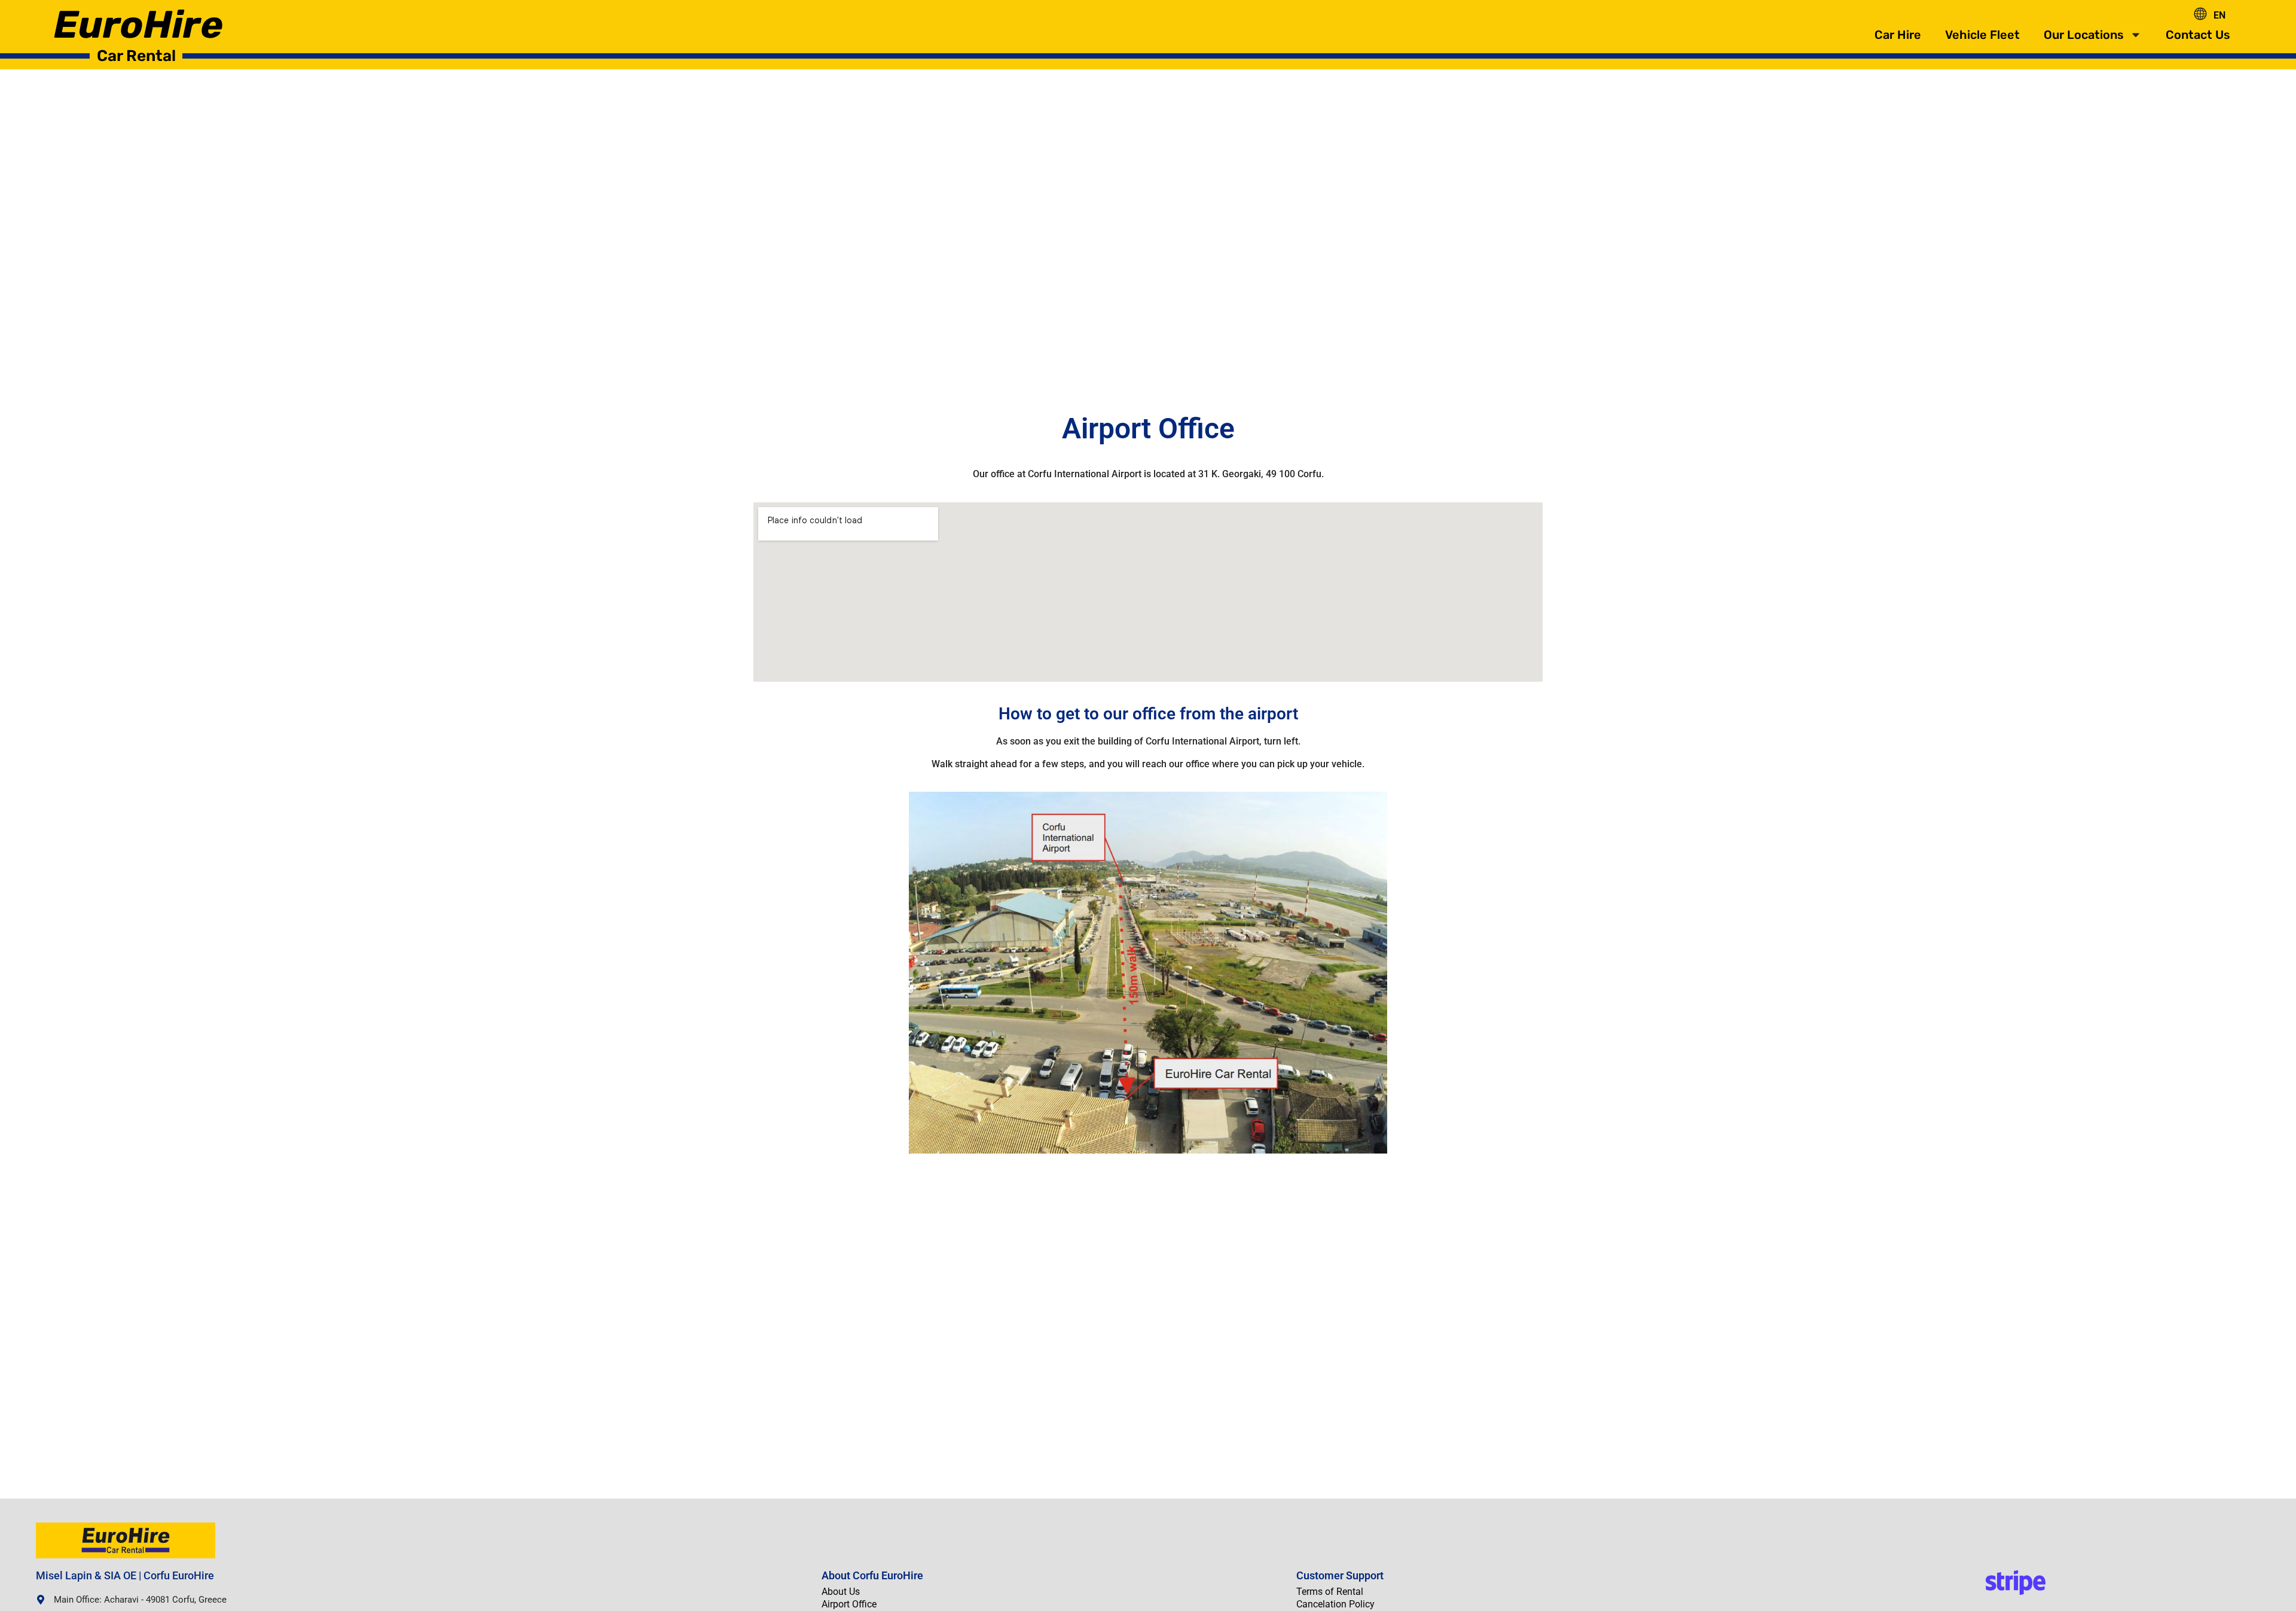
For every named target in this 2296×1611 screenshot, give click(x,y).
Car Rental (136, 56)
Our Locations (2084, 35)
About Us (841, 1592)
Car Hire (1898, 35)
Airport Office (849, 1604)
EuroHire (138, 25)
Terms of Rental (1330, 1592)
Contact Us (2198, 35)
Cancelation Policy (1335, 1604)
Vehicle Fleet (1982, 35)
